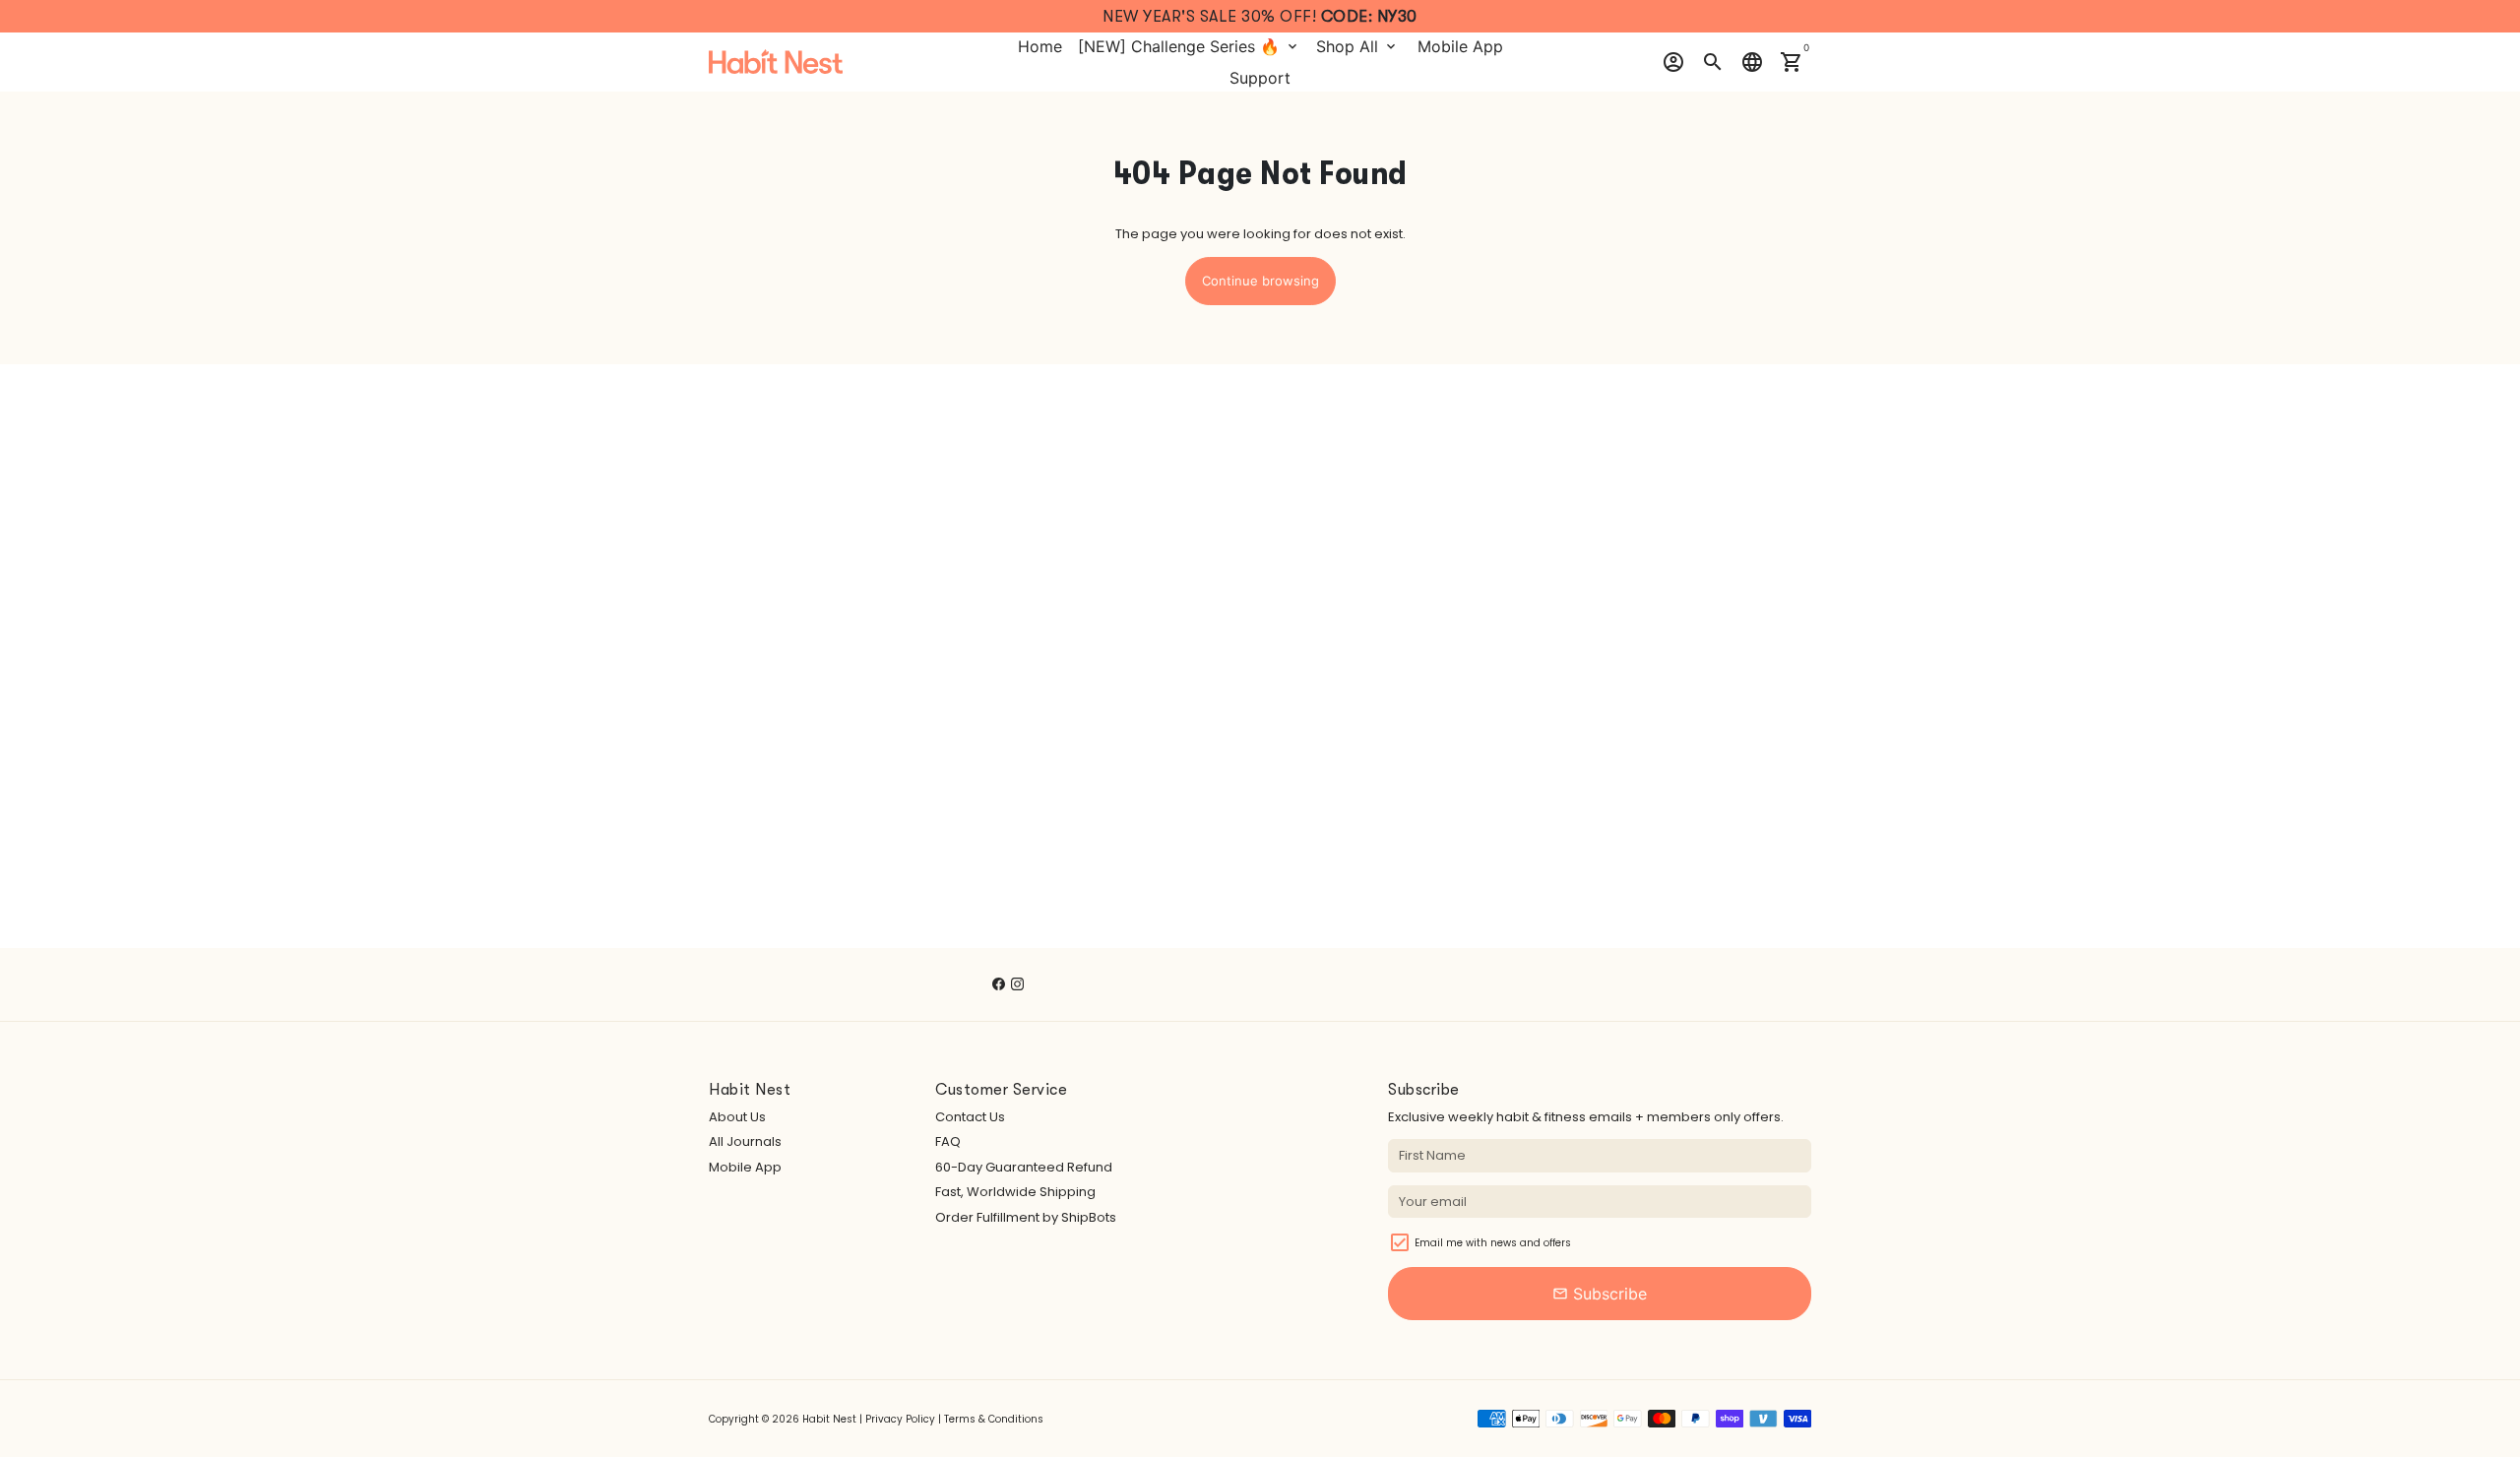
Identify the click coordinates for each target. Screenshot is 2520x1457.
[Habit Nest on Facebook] (999, 984)
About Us (737, 1117)
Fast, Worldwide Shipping (1015, 1192)
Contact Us (970, 1117)
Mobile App (1460, 46)
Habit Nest (829, 1419)
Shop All (1357, 46)
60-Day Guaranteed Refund (1024, 1167)
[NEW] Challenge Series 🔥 (1189, 46)
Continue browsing (1260, 281)
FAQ (948, 1141)
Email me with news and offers (1493, 1243)
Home (1040, 46)
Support (1260, 78)
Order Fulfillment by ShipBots (1026, 1217)
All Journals (745, 1141)
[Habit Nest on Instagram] (1017, 984)
